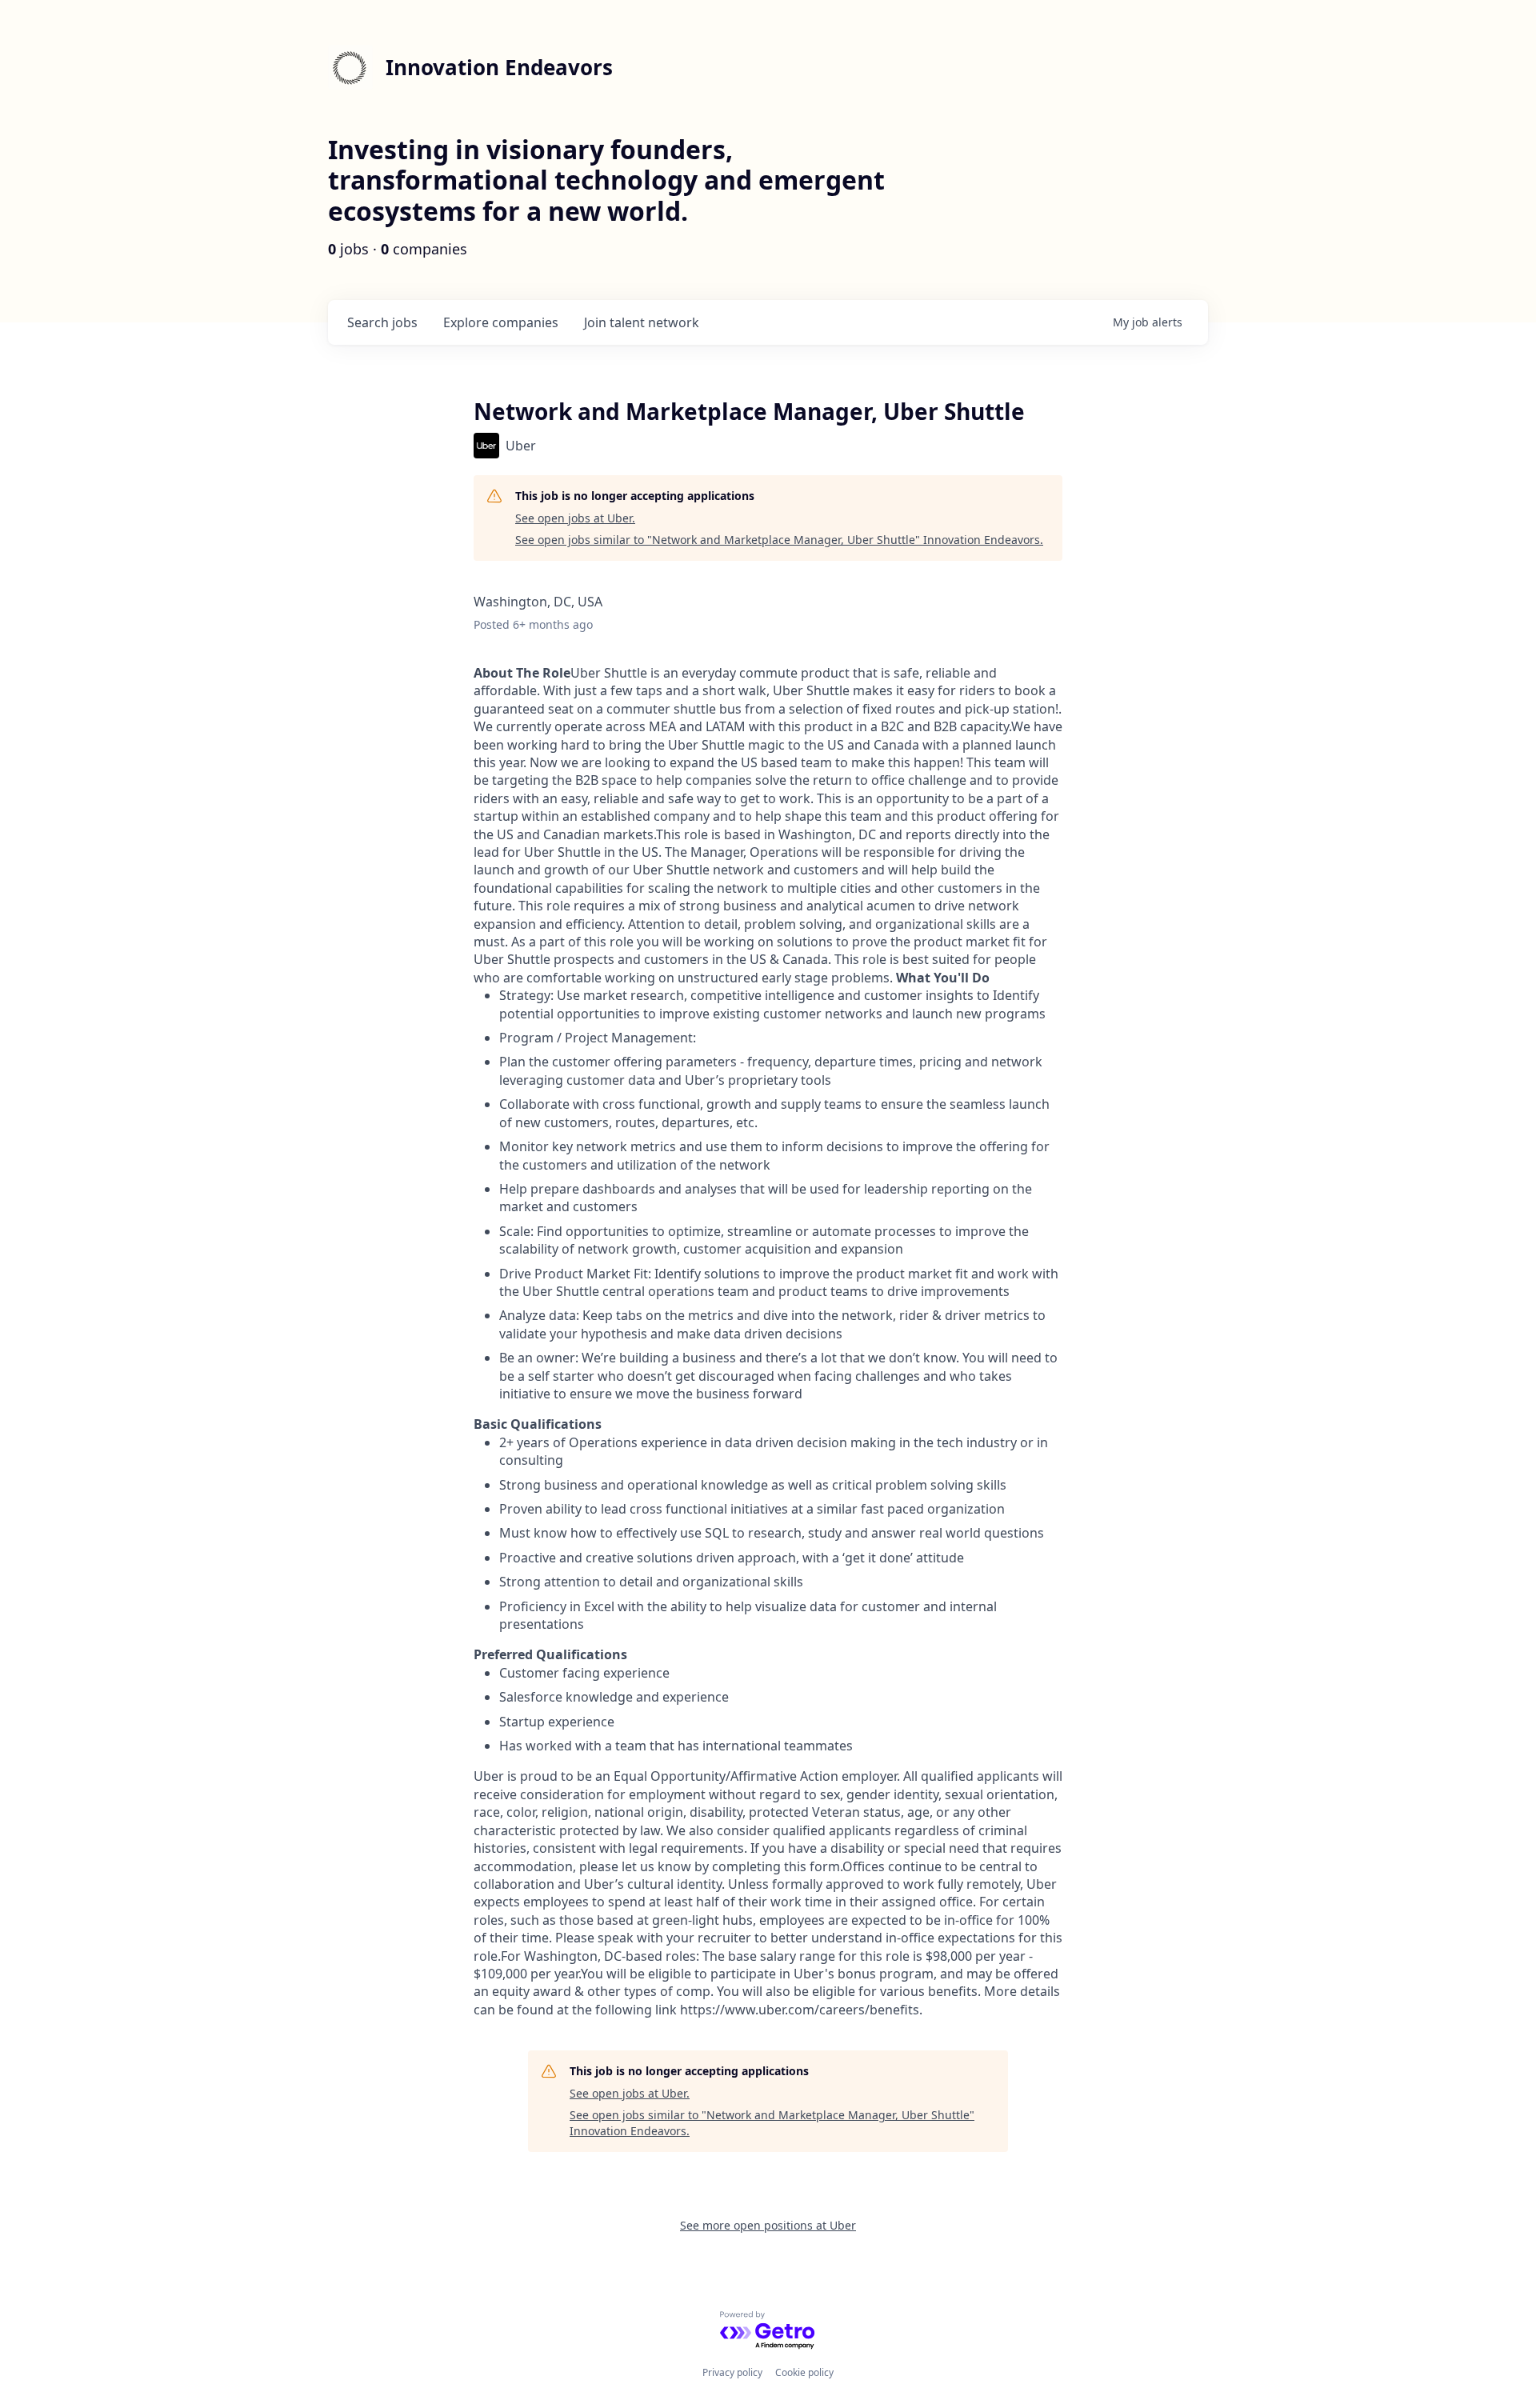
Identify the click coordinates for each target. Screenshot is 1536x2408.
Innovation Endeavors (499, 67)
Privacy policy (732, 2372)
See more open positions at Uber (768, 2225)
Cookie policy (804, 2372)
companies (501, 322)
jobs (382, 322)
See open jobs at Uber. (575, 518)
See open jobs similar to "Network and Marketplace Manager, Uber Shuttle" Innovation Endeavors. (779, 540)
